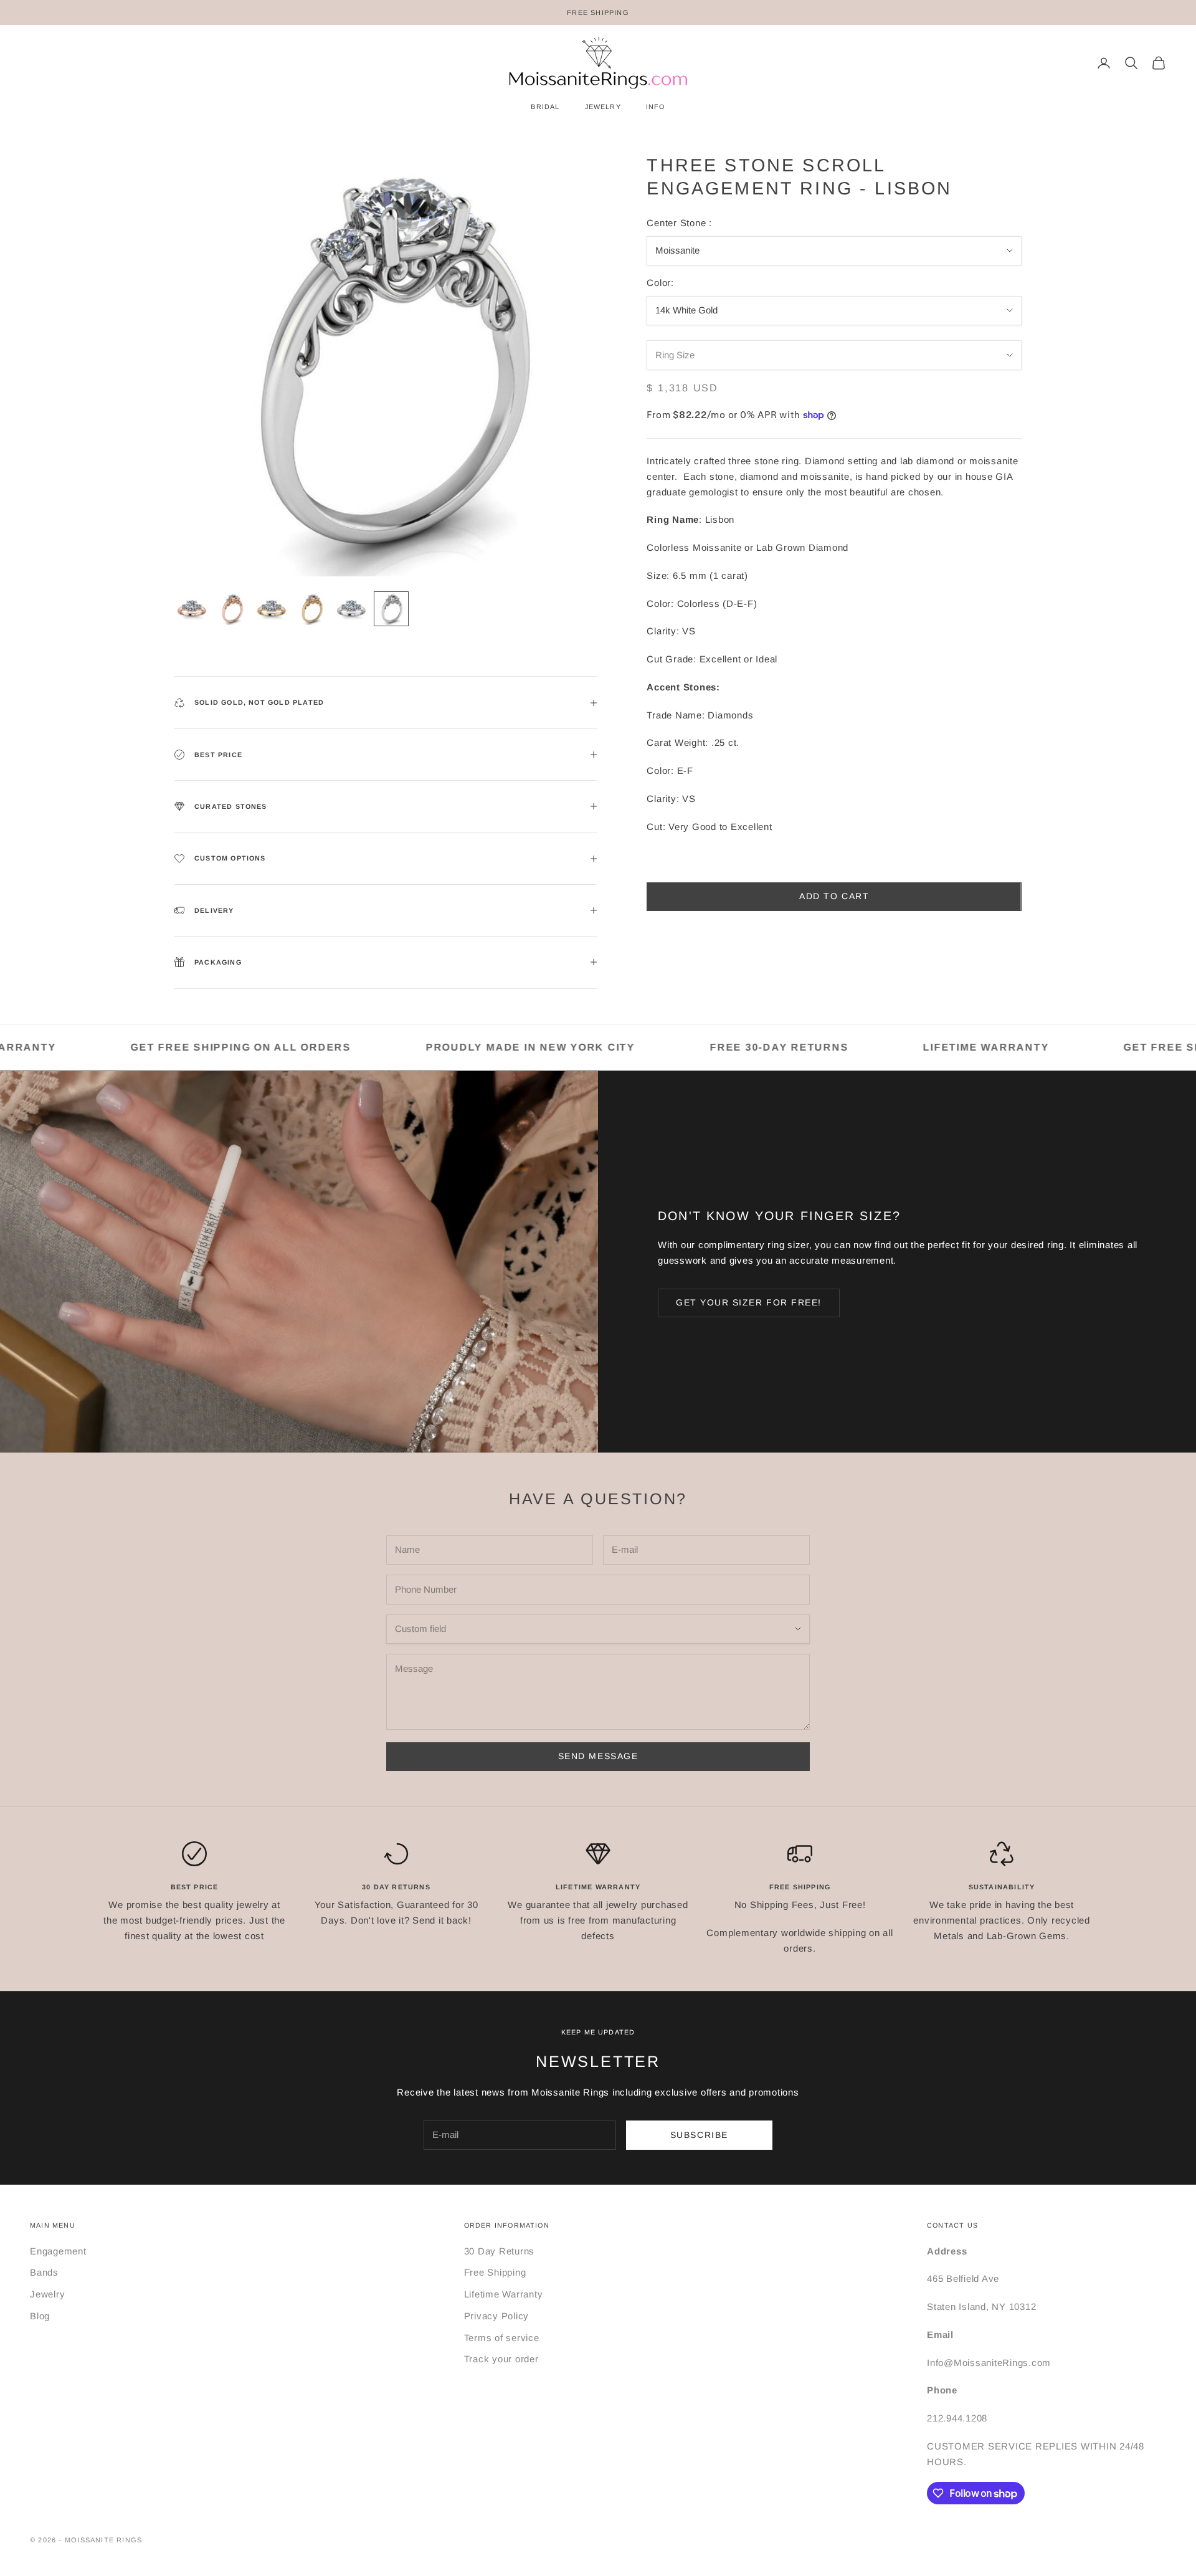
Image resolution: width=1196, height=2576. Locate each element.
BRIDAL (545, 107)
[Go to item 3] (272, 609)
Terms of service (502, 2338)
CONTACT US (952, 2225)
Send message (598, 1756)
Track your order (501, 2359)
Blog (40, 2316)
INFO (656, 107)
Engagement (58, 2251)
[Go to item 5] (351, 609)
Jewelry (47, 2294)
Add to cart (834, 896)
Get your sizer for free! (749, 1302)
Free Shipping (495, 2272)
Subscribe (699, 2135)
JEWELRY (603, 107)
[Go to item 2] (232, 609)
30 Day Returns (500, 2251)
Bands (44, 2272)
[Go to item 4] (311, 609)
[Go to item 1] (192, 609)
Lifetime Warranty (504, 2294)
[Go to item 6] (391, 609)
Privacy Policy (497, 2316)
